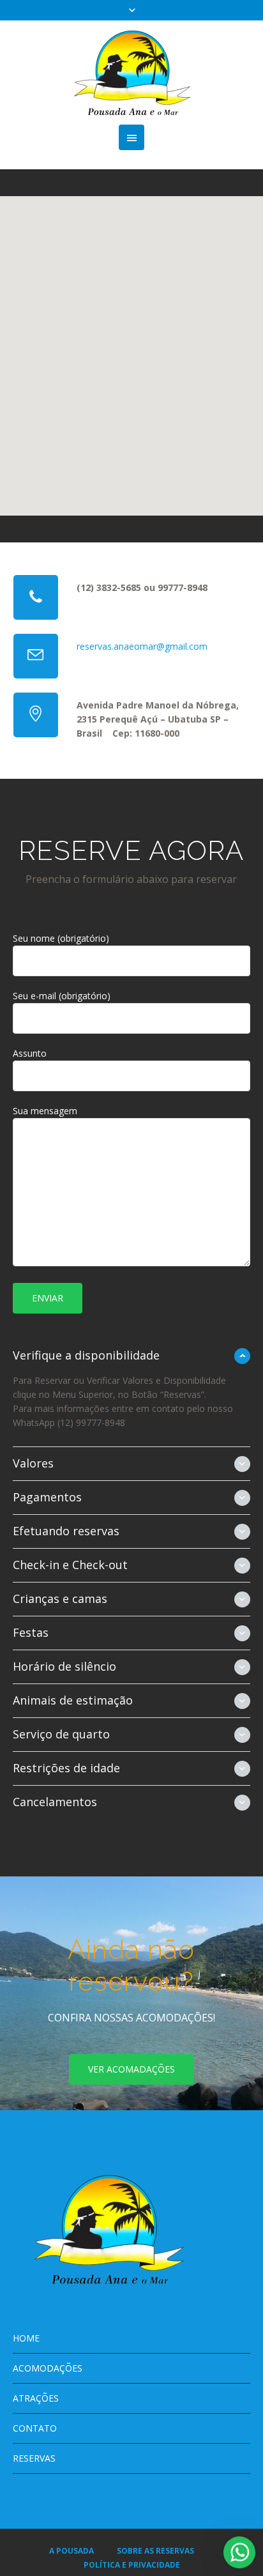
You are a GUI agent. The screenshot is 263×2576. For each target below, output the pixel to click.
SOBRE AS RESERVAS (155, 2551)
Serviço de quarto (61, 1734)
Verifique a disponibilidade (86, 1355)
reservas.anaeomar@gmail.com (142, 646)
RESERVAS (34, 2458)
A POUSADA (71, 2551)
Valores (33, 1463)
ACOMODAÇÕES (48, 2368)
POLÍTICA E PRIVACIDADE (132, 2565)
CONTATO (35, 2428)
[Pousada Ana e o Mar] (132, 73)
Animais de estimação (73, 1700)
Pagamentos (47, 1497)
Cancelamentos (55, 1802)
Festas (31, 1632)
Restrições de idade (66, 1768)
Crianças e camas (60, 1598)
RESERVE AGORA (131, 851)
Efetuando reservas (66, 1531)
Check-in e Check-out (70, 1565)
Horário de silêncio (64, 1666)
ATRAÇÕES (36, 2398)
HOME (26, 2338)
